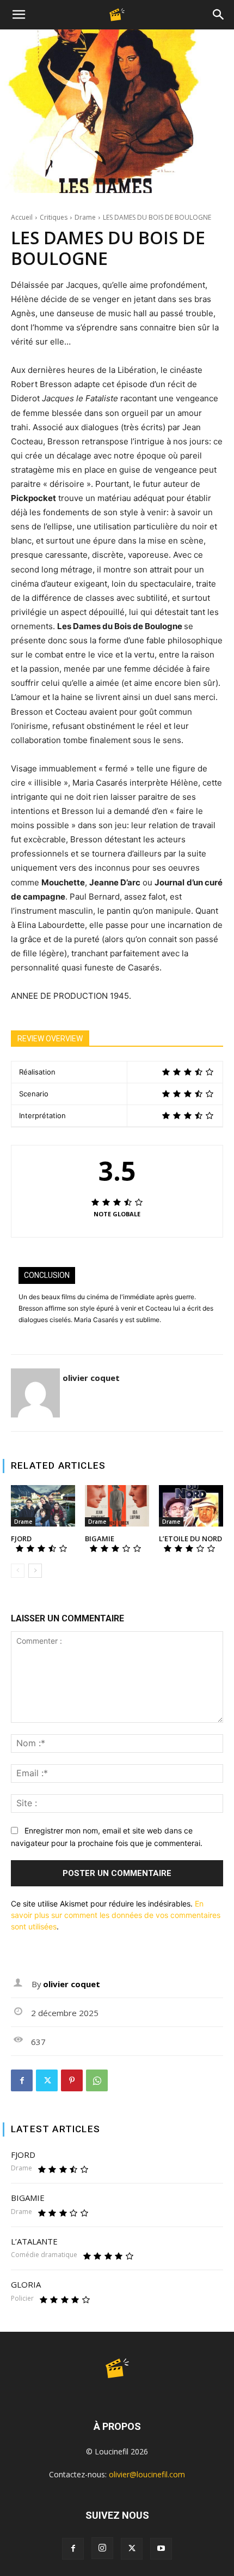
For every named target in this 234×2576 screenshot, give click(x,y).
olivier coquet (91, 1378)
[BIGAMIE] (117, 1506)
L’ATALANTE (34, 2241)
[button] (19, 15)
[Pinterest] (72, 2080)
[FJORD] (43, 1506)
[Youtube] (161, 2549)
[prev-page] (18, 1571)
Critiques (54, 217)
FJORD (21, 1539)
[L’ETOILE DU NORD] (191, 1506)
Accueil (22, 217)
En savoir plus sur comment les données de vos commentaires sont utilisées (116, 1915)
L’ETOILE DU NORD (190, 1539)
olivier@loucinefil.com (147, 2474)
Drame (85, 217)
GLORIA (26, 2284)
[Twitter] (47, 2080)
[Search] (219, 15)
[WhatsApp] (97, 2080)
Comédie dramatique (44, 2255)
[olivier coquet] (35, 1393)
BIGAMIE (100, 1539)
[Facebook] (22, 2080)
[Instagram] (102, 2548)
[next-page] (35, 1571)
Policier (22, 2299)
